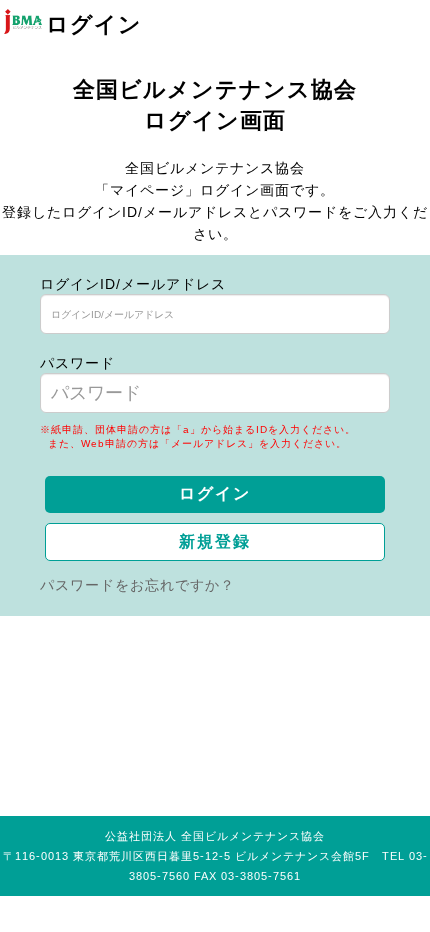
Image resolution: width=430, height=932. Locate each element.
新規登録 (215, 541)
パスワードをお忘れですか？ (137, 585)
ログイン (215, 493)
